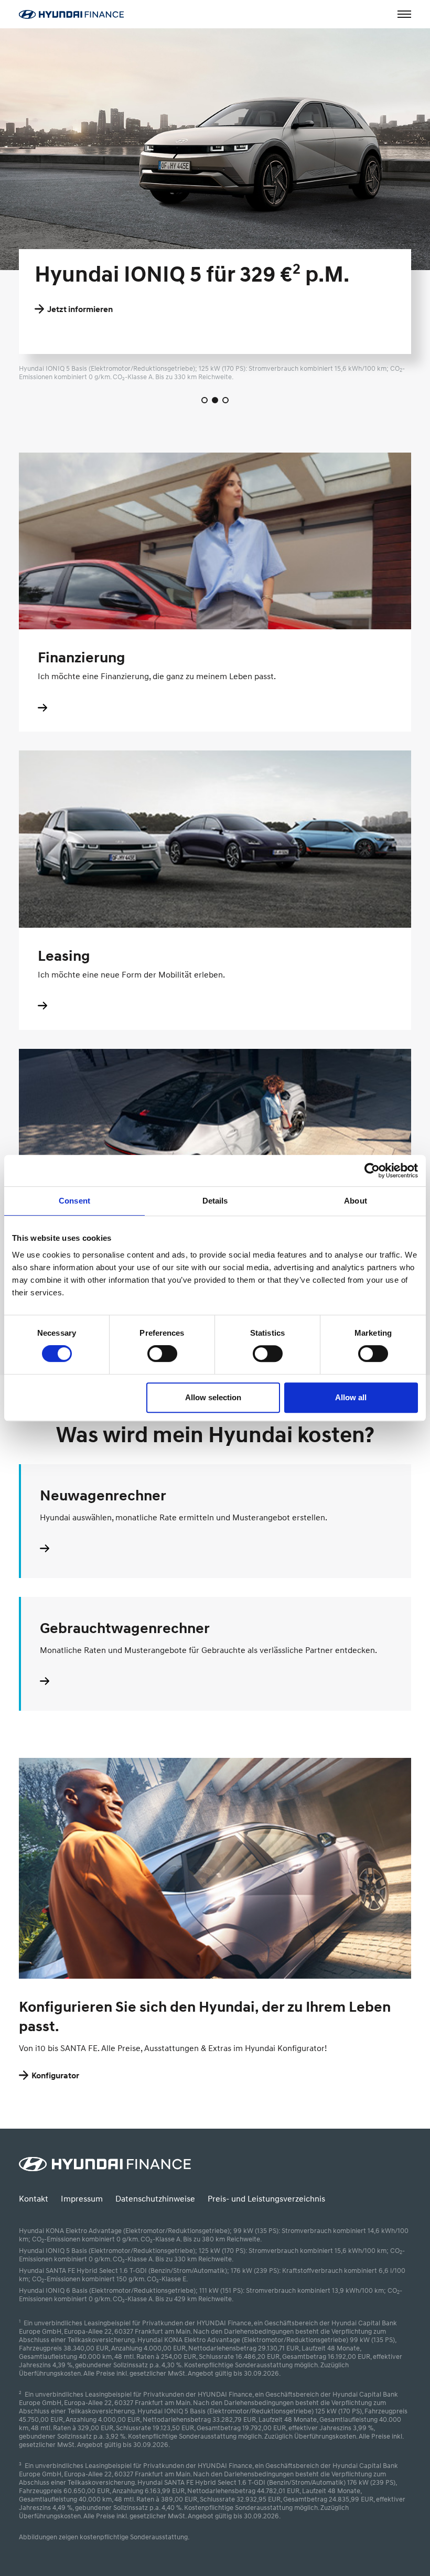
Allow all (351, 1397)
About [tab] (356, 1201)
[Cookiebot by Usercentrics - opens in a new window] (372, 1171)
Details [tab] (215, 1201)
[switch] (162, 1354)
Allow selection (213, 1397)
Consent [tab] (74, 1201)
